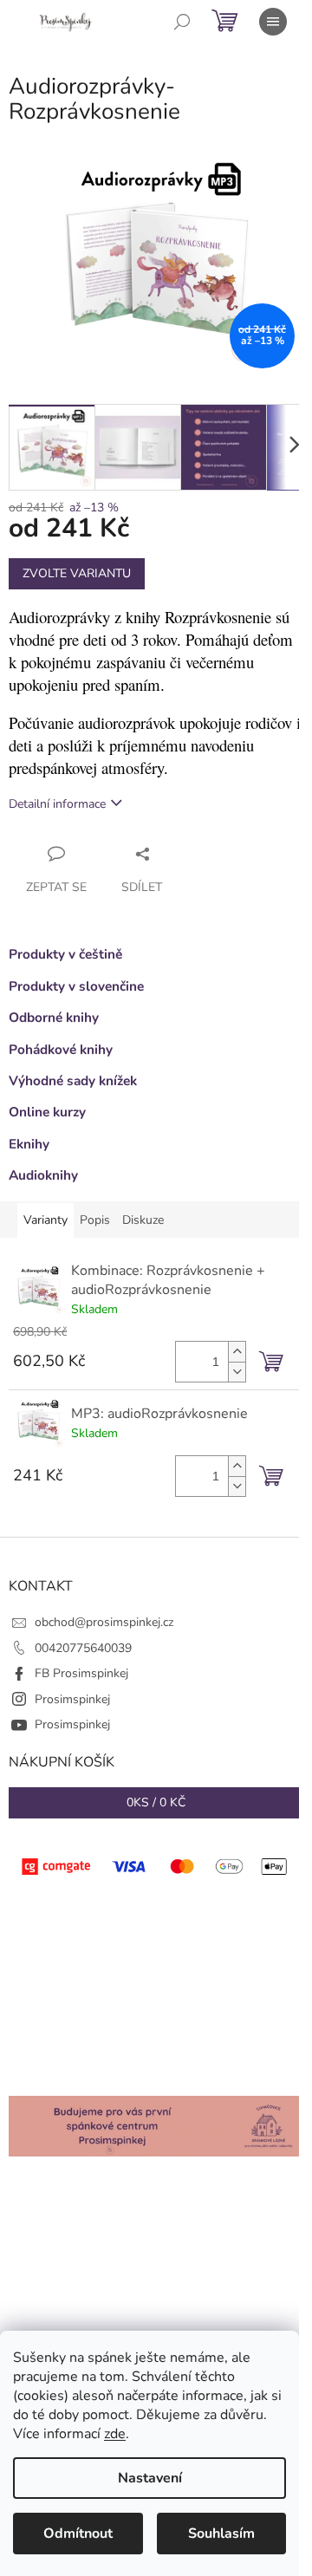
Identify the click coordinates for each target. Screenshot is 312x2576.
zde (115, 2434)
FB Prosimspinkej (81, 1673)
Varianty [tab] (45, 1220)
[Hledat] (182, 22)
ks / (156, 1802)
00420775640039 (83, 1648)
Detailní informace (57, 804)
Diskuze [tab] (143, 1220)
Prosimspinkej (72, 1699)
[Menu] (273, 22)
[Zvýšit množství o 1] (237, 1352)
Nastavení (150, 2478)
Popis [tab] (95, 1220)
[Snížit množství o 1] (237, 1372)
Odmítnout (78, 2534)
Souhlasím (221, 2534)
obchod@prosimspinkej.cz (104, 1622)
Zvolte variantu (77, 573)
